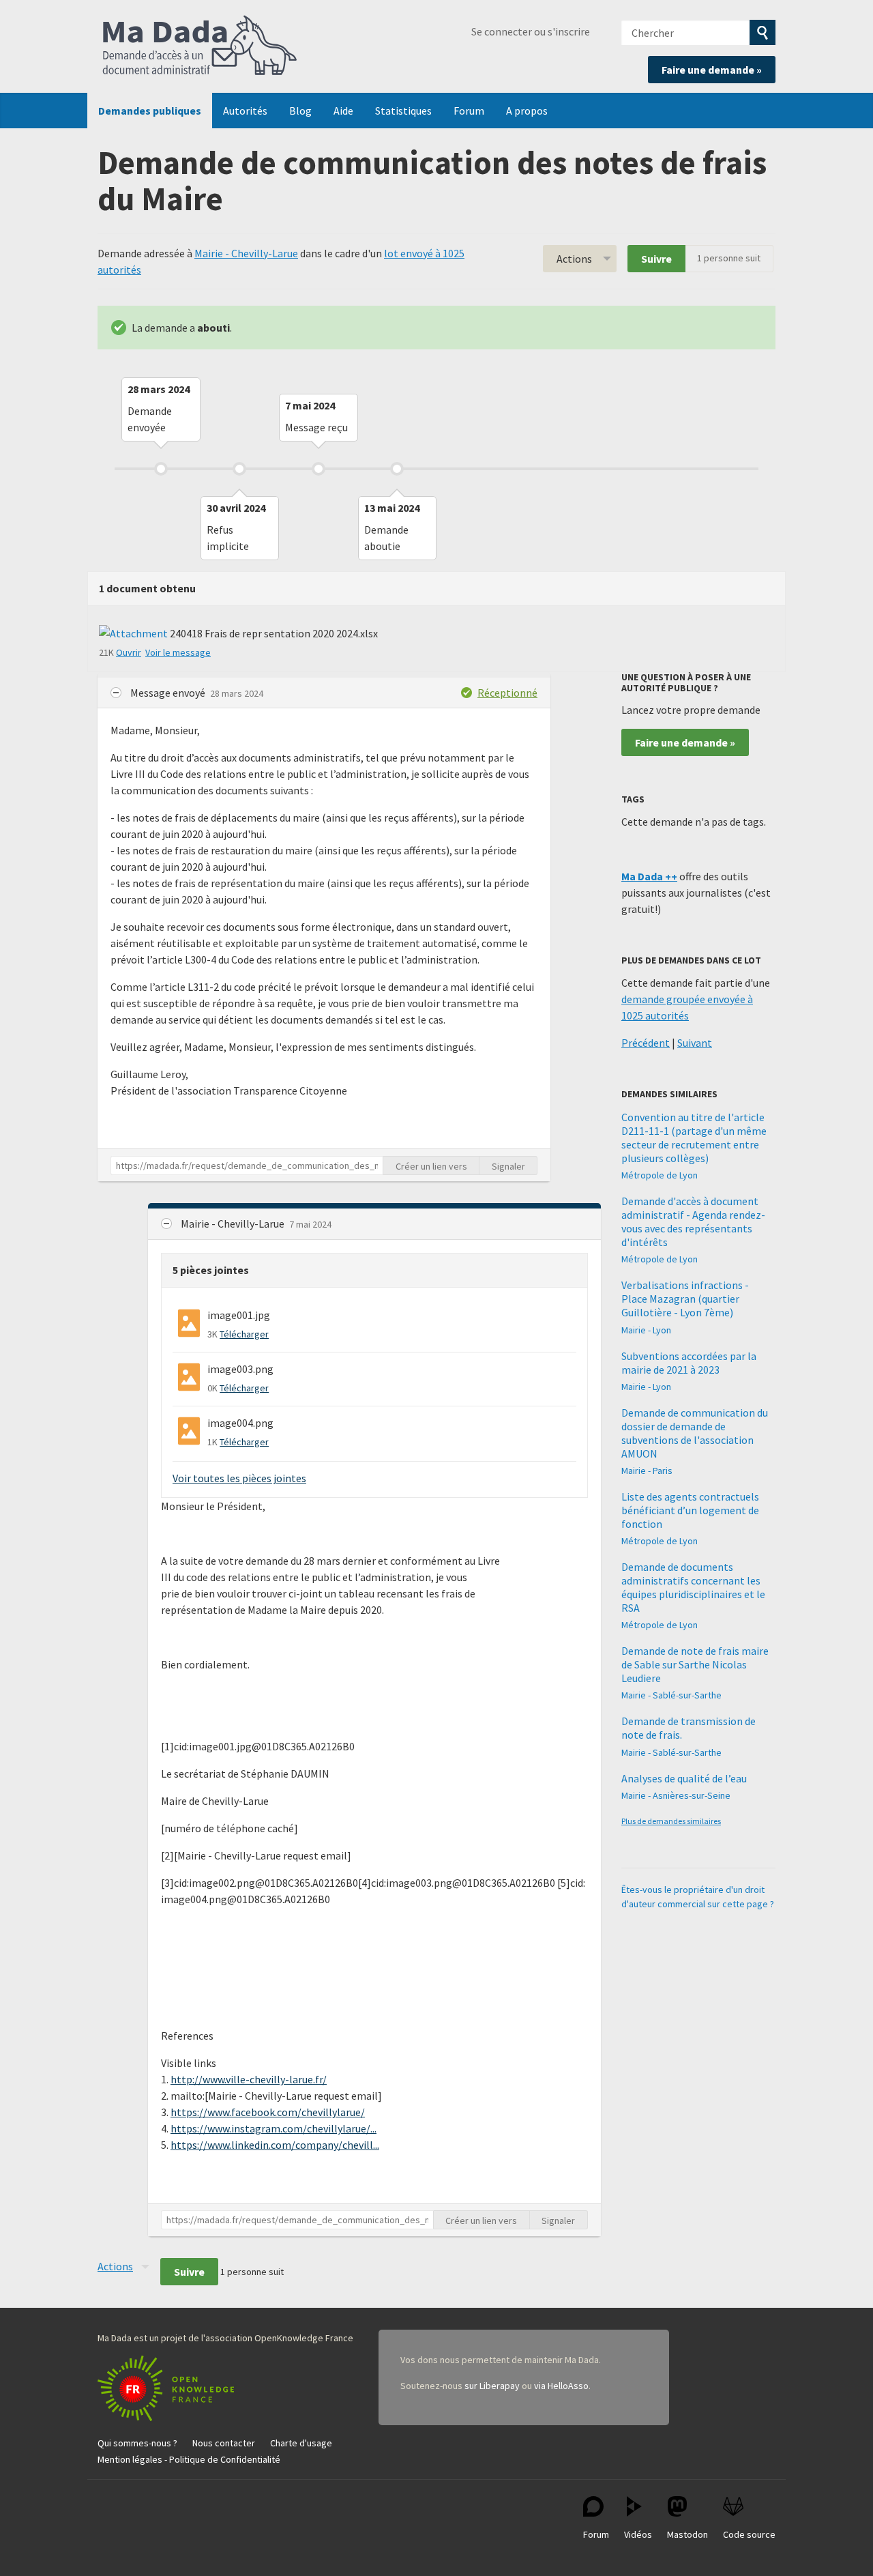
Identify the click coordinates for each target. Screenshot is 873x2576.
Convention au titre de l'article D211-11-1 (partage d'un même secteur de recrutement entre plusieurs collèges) (694, 1138)
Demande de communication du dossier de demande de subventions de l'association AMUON (695, 1433)
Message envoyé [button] (169, 693)
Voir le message (178, 652)
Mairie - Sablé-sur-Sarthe (671, 1695)
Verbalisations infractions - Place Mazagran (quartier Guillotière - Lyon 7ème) (685, 1299)
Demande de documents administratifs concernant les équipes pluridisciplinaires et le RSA (693, 1587)
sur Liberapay (492, 2386)
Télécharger (244, 1334)
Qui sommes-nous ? (137, 2443)
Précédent (646, 1043)
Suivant (695, 1043)
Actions (574, 259)
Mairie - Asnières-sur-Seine (676, 1795)
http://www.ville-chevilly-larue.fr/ (249, 2079)
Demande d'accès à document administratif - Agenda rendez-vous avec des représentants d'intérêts (693, 1221)
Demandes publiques (150, 111)
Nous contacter (224, 2443)
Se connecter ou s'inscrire (531, 31)
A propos (527, 111)
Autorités (245, 111)
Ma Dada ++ (649, 876)
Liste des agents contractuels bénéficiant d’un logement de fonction (690, 1510)
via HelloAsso (561, 2386)
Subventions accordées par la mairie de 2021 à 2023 (689, 1363)
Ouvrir (129, 652)
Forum (469, 111)
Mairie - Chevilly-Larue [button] (234, 1224)
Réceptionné (507, 693)
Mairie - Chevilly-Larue (246, 253)
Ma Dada (200, 46)
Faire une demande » (712, 70)
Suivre (656, 259)
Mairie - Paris (647, 1471)
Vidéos (638, 2534)
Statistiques (403, 111)
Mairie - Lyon (646, 1330)
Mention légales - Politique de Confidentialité (189, 2459)
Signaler (508, 1166)
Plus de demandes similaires (671, 1821)
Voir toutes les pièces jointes (239, 1478)
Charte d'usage (301, 2443)
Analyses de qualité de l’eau (684, 1778)
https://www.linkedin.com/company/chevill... (275, 2145)
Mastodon (687, 2534)
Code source (749, 2534)
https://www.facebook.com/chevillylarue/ (268, 2112)
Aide (343, 111)
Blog (300, 111)
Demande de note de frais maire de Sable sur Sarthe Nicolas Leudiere (695, 1664)
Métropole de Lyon (660, 1175)
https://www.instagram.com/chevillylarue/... (273, 2128)
